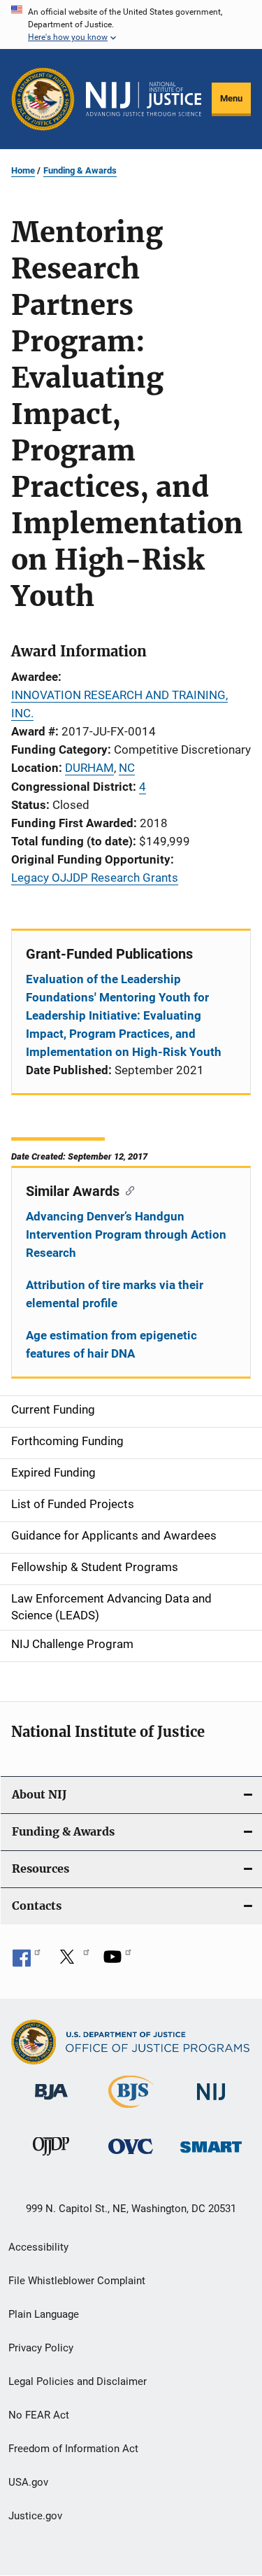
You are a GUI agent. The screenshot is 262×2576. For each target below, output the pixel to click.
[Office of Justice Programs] (43, 99)
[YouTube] (117, 1962)
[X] (72, 1962)
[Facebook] (27, 1962)
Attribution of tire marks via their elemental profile (115, 1294)
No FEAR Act (39, 2415)
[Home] (144, 99)
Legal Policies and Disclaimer (78, 2381)
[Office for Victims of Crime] (131, 2156)
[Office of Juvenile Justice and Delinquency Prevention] (51, 2158)
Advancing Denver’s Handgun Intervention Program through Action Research (126, 1234)
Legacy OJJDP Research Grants (95, 878)
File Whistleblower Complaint (77, 2281)
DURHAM (89, 768)
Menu (231, 98)
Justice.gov (35, 2516)
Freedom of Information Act (73, 2449)
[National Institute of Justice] (211, 2103)
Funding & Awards (80, 170)
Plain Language (44, 2314)
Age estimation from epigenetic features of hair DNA (111, 1344)
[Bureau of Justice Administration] (51, 2102)
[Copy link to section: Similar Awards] (127, 1190)
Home (23, 170)
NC (127, 768)
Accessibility (38, 2247)
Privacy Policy (41, 2348)
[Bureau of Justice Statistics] (131, 2111)
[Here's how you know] (131, 24)
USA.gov (28, 2482)
